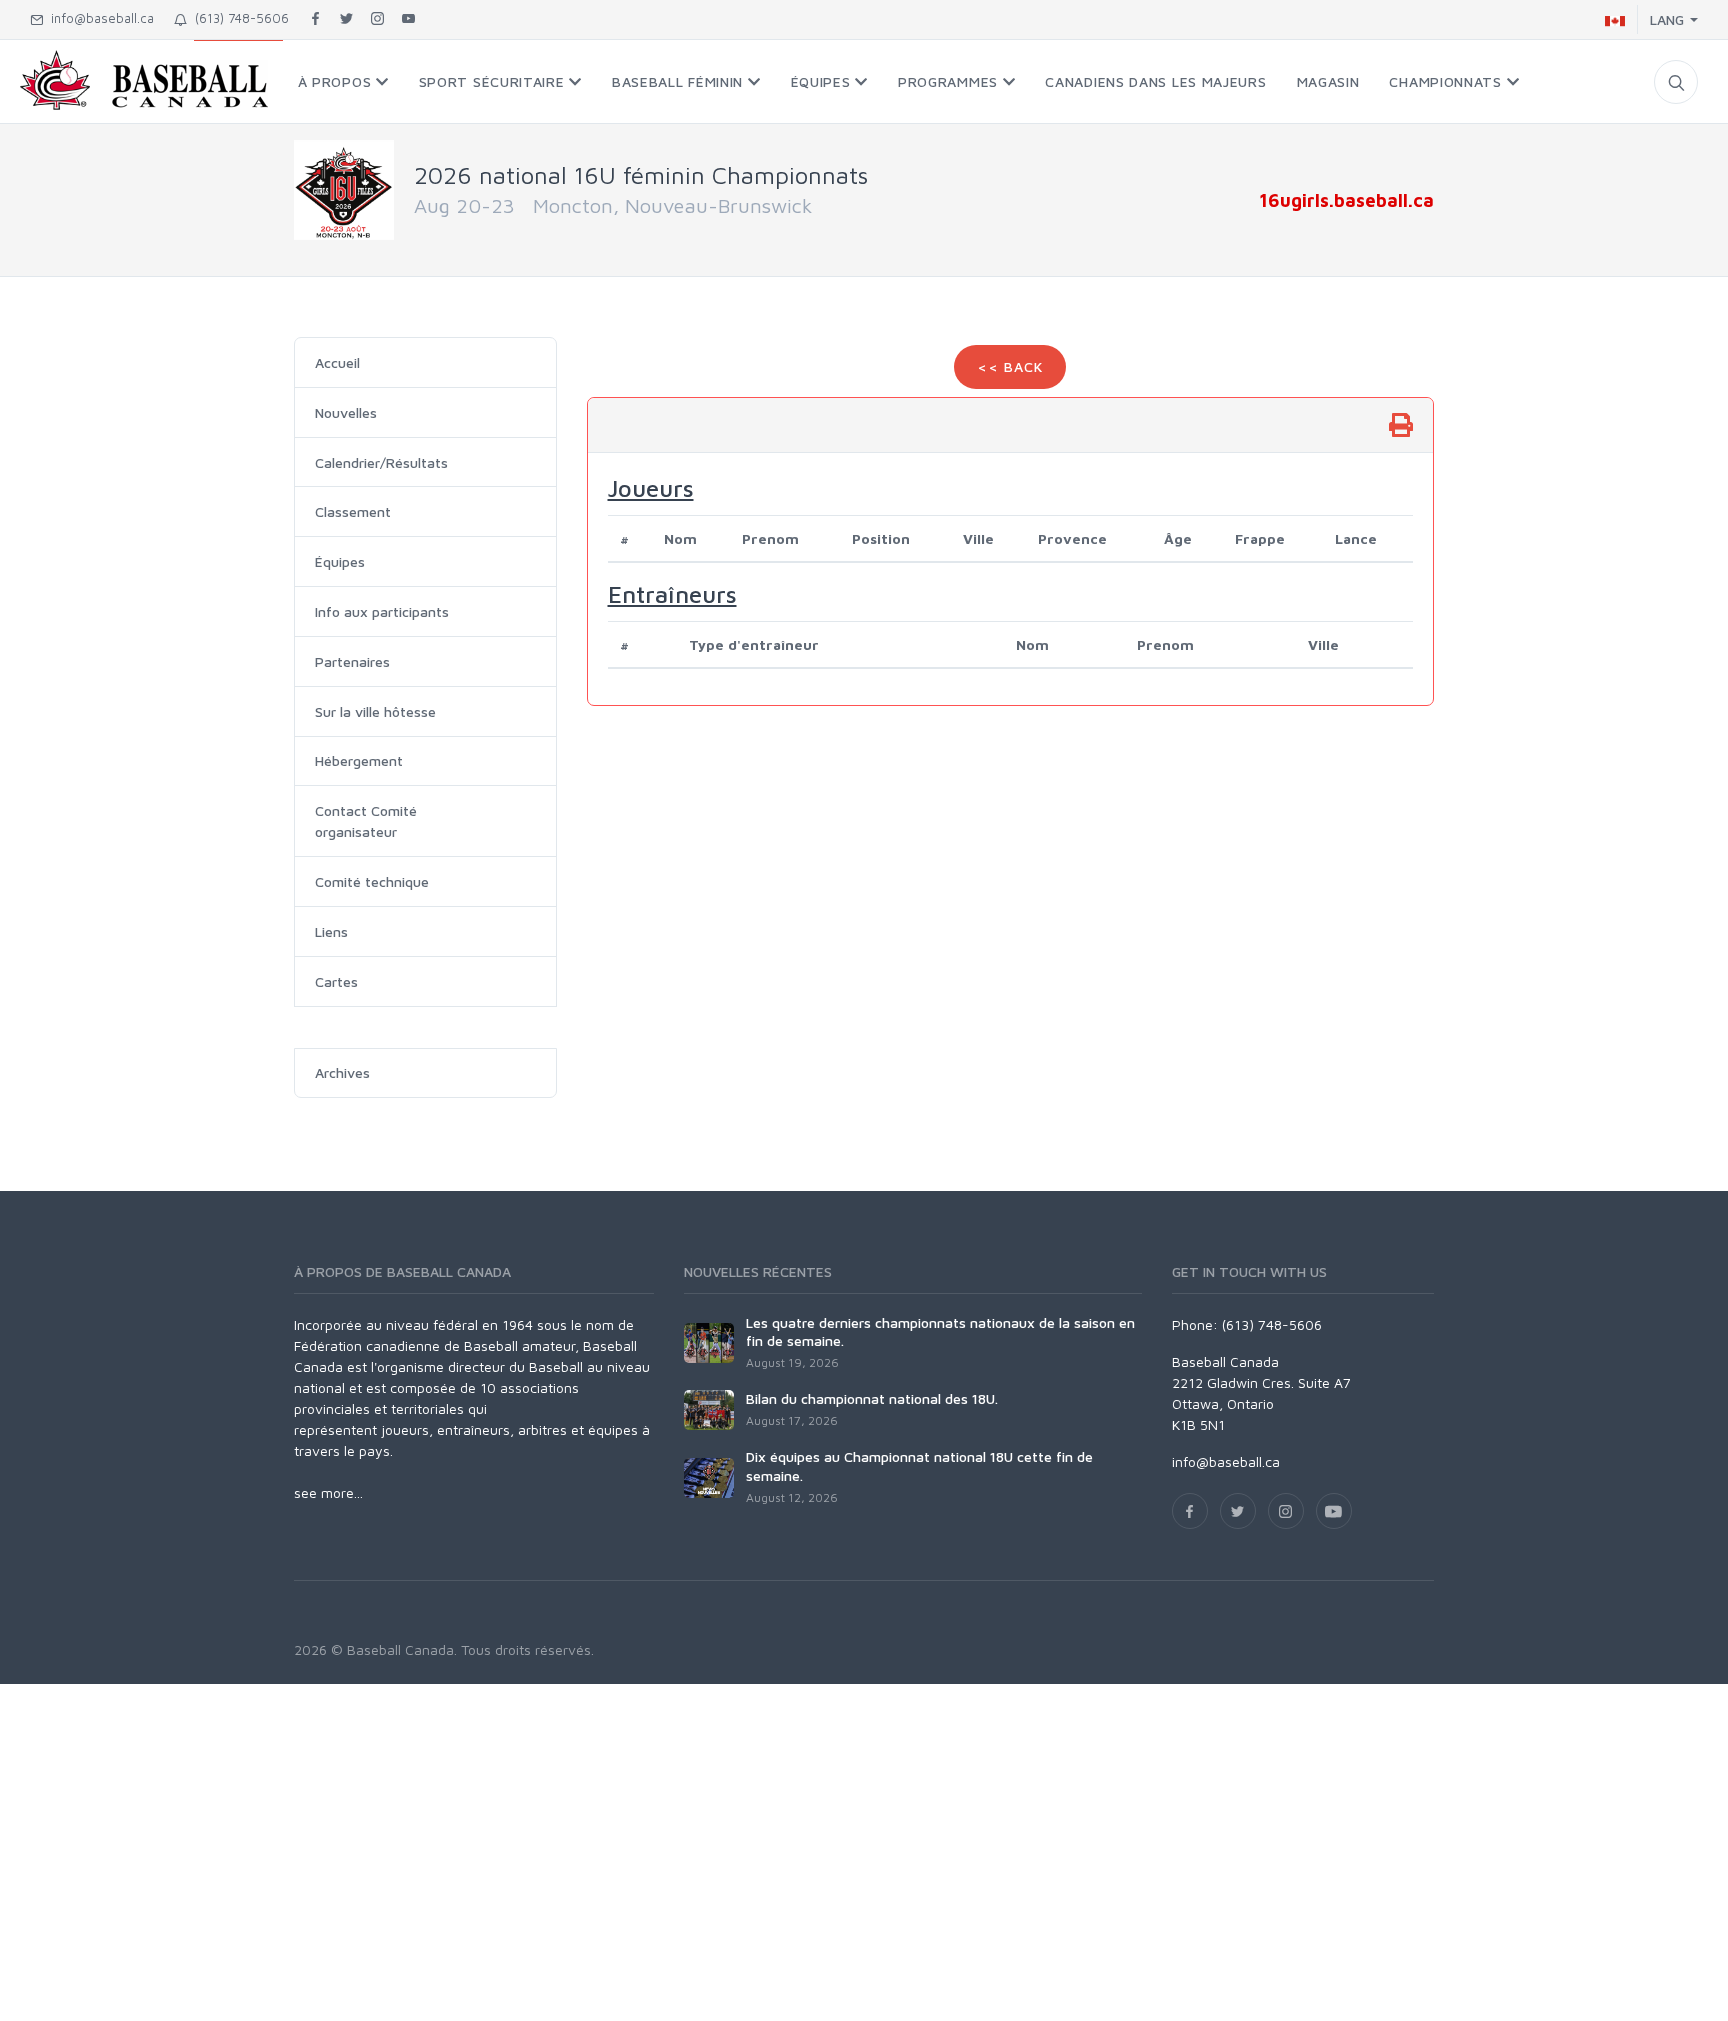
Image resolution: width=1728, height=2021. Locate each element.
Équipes (340, 561)
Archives (342, 1072)
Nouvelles (346, 412)
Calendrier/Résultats (381, 462)
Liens (331, 931)
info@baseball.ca (98, 18)
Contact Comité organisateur (366, 821)
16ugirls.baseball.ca (1346, 200)
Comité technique (372, 881)
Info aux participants (382, 611)
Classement (353, 511)
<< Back (1010, 366)
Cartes (336, 981)
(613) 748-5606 (238, 18)
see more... (328, 1492)
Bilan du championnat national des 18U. (872, 1398)
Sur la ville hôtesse (375, 711)
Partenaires (352, 661)
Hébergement (359, 760)
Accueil (337, 362)
